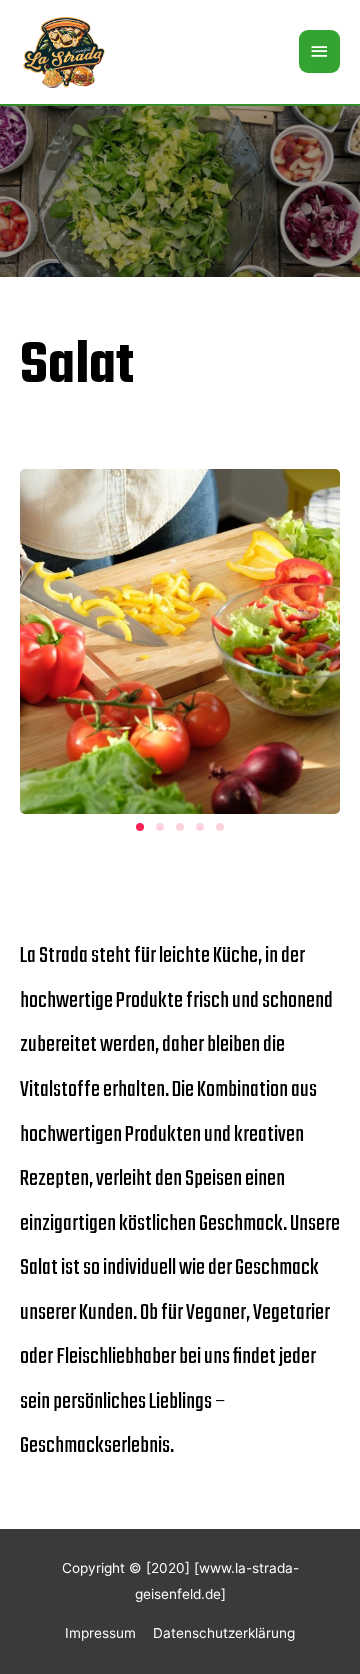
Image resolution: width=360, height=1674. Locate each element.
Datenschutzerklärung (224, 1633)
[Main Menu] (320, 51)
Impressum (100, 1633)
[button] (140, 827)
